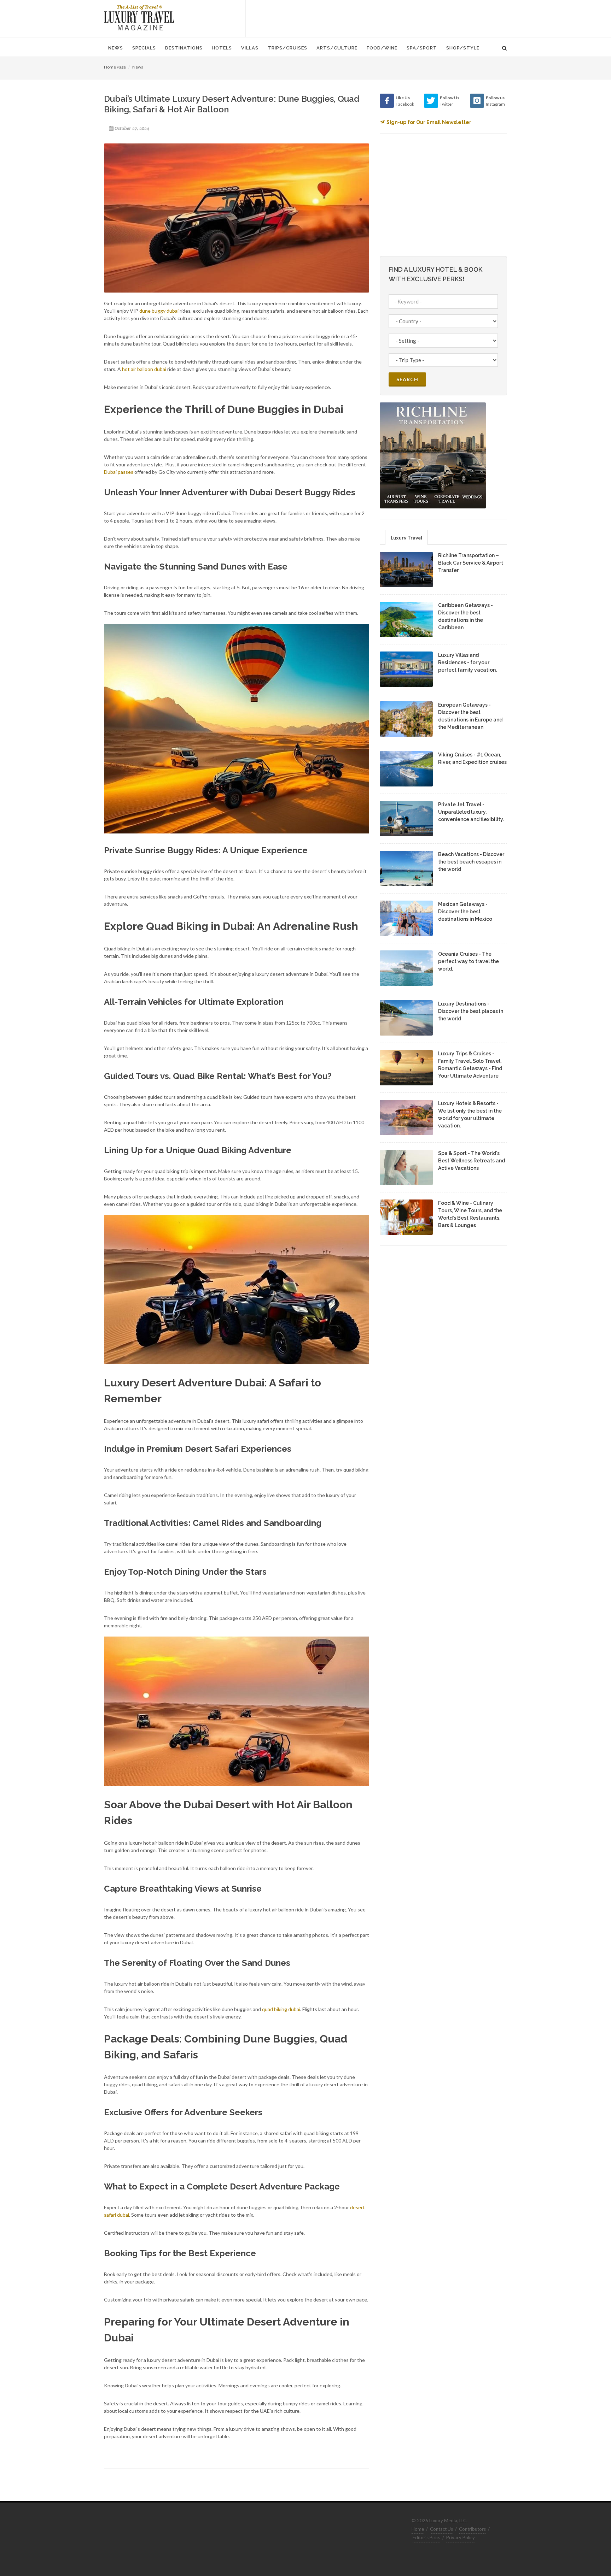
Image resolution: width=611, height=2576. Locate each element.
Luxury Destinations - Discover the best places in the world (471, 1011)
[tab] (406, 537)
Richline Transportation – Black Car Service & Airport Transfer (471, 563)
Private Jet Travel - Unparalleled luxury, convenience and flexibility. (471, 812)
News (138, 67)
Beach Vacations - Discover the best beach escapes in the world (471, 862)
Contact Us (441, 2529)
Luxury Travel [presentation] (406, 538)
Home (418, 2529)
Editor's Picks (426, 2537)
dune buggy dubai (159, 311)
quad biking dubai (281, 2009)
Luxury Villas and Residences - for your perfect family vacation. (467, 662)
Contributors (472, 2529)
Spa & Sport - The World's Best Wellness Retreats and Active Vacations (472, 1161)
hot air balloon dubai (144, 369)
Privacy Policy (461, 2537)
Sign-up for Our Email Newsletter (429, 122)
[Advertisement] (376, 18)
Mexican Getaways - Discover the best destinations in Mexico (465, 912)
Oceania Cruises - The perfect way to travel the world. (469, 961)
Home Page (115, 67)
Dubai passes (119, 472)
